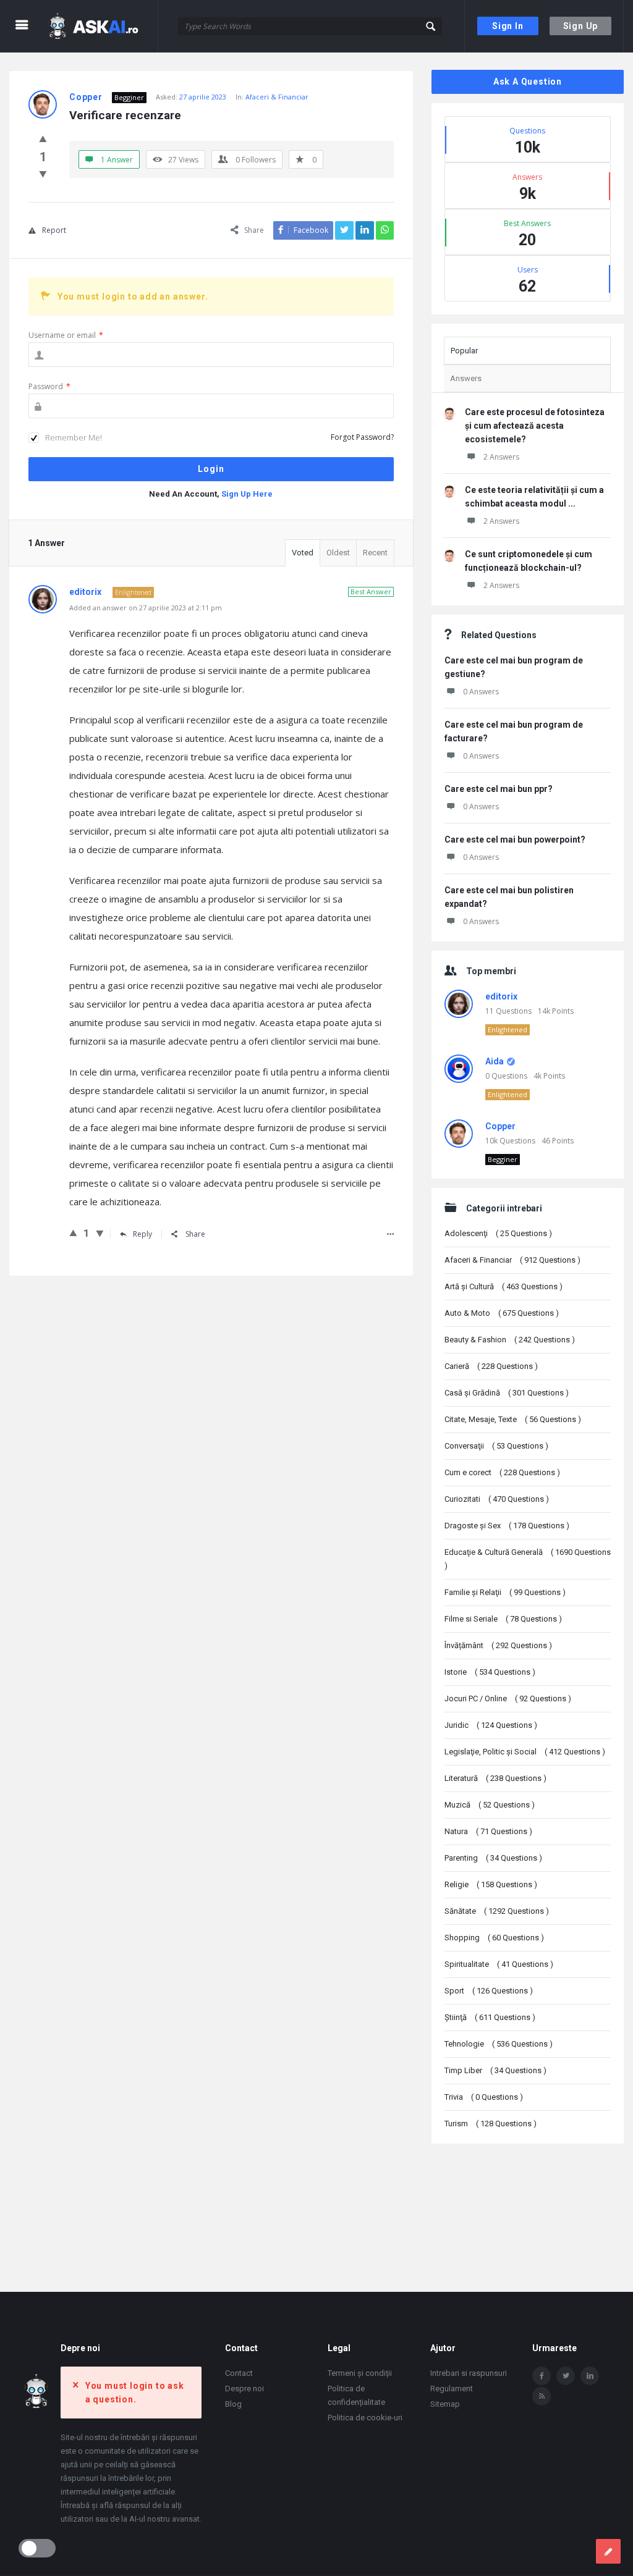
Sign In (508, 26)
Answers (466, 378)
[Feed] (542, 2396)
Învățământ (498, 1645)
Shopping (494, 1938)
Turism (491, 2124)
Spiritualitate (499, 1964)
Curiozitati (497, 1499)
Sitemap (445, 2404)
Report (54, 230)
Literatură (495, 1778)
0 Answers (481, 692)
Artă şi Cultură (503, 1286)
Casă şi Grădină (507, 1393)
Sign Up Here (247, 494)
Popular (464, 351)
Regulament (452, 2389)
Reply (142, 1234)
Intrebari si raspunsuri (469, 2373)
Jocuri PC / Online (508, 1698)
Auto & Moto (502, 1313)
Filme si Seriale (503, 1619)
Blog (233, 2404)
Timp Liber (495, 2070)
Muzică (490, 1805)
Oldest (338, 553)
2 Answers (501, 457)
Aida (495, 1061)
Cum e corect (502, 1472)
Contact (239, 2373)
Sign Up (581, 26)
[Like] (43, 138)
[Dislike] (43, 174)
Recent (375, 553)
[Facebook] (542, 2376)
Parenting (493, 1858)
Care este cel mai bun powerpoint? (515, 840)
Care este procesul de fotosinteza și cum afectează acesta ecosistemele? (535, 426)
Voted (303, 553)
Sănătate (497, 1911)
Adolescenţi (498, 1233)
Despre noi (244, 2389)
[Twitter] (566, 2376)
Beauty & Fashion (510, 1340)
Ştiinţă (490, 2017)
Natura (488, 1831)
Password (49, 386)
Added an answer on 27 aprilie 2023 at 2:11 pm (146, 608)
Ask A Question (528, 82)
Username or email (66, 335)
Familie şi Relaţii (505, 1592)
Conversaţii (496, 1446)
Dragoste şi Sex (507, 1526)
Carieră (491, 1366)
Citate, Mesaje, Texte (513, 1419)
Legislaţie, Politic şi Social (525, 1752)
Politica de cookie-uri (365, 2418)
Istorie (490, 1672)
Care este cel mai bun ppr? (499, 789)
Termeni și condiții (360, 2373)
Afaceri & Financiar (277, 97)
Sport (489, 1991)
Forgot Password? (362, 437)
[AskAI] (103, 26)
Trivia (484, 2097)
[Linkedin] (590, 2376)
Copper (500, 1126)
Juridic (491, 1725)
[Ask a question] (608, 2551)
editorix (501, 996)
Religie (491, 1884)
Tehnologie (499, 2044)
